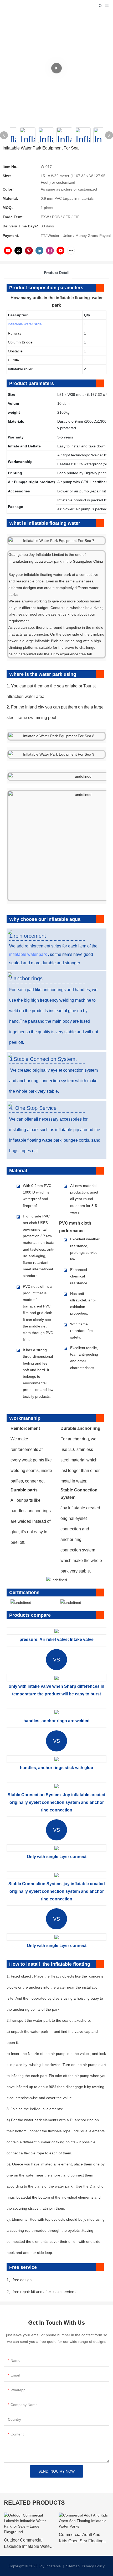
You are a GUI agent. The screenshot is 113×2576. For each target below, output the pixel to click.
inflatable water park (28, 954)
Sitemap (72, 2566)
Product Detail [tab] (57, 273)
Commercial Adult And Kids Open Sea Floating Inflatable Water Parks (81, 2538)
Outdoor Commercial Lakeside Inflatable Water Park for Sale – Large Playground (27, 2544)
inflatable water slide (25, 324)
